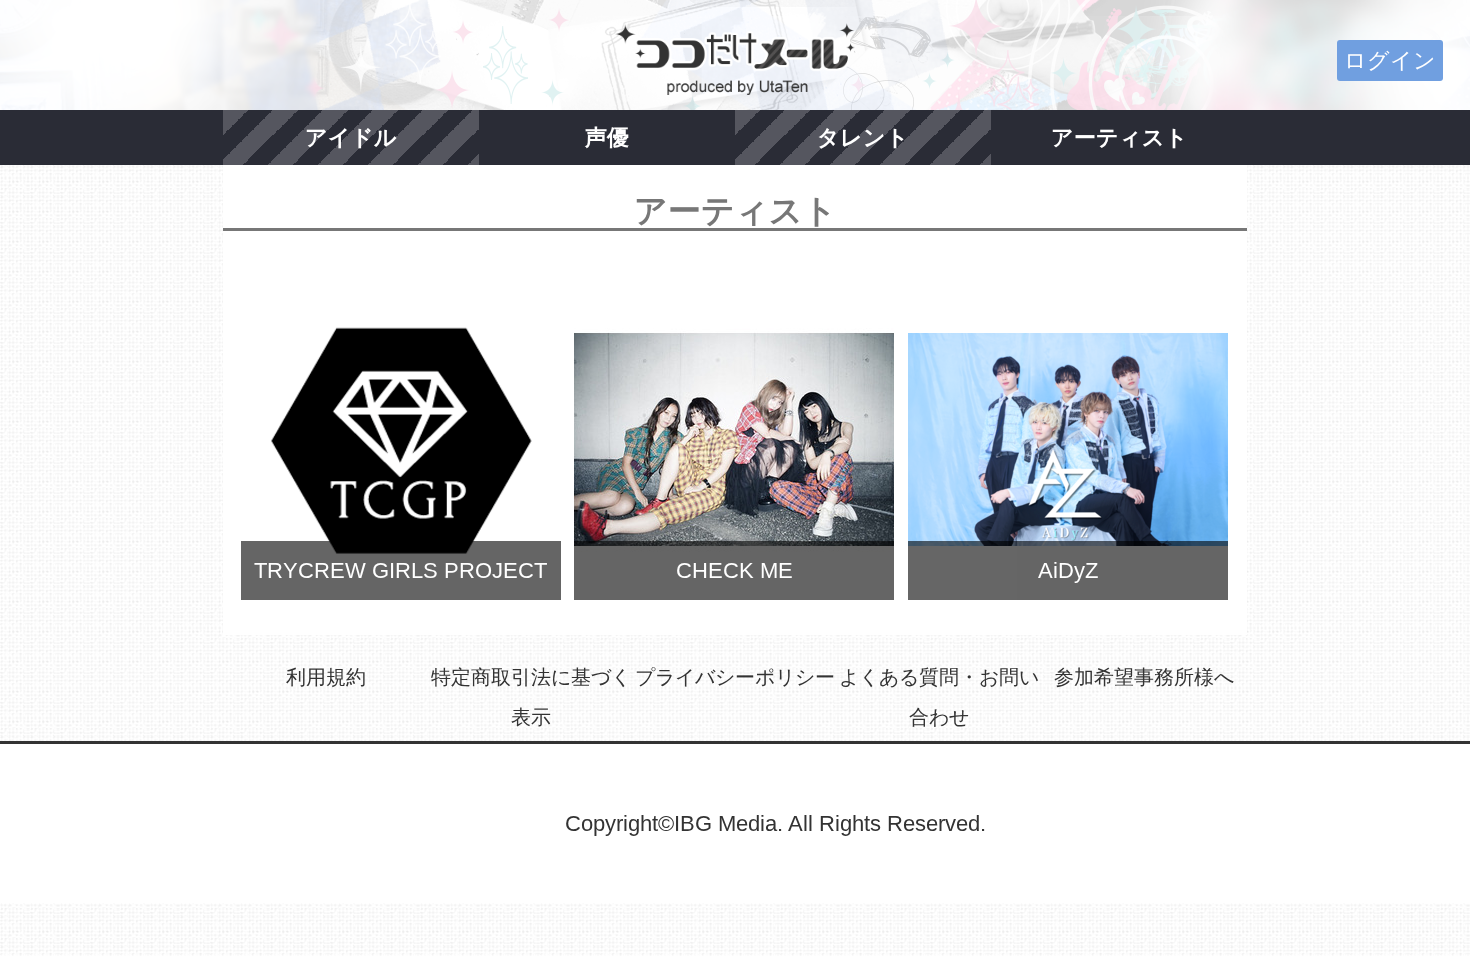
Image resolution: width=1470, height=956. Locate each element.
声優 (607, 137)
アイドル (351, 137)
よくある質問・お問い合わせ (939, 697)
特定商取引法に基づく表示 (531, 697)
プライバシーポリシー (735, 677)
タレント (863, 137)
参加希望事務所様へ (1144, 677)
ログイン (1390, 60)
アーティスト (1119, 137)
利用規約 (326, 677)
